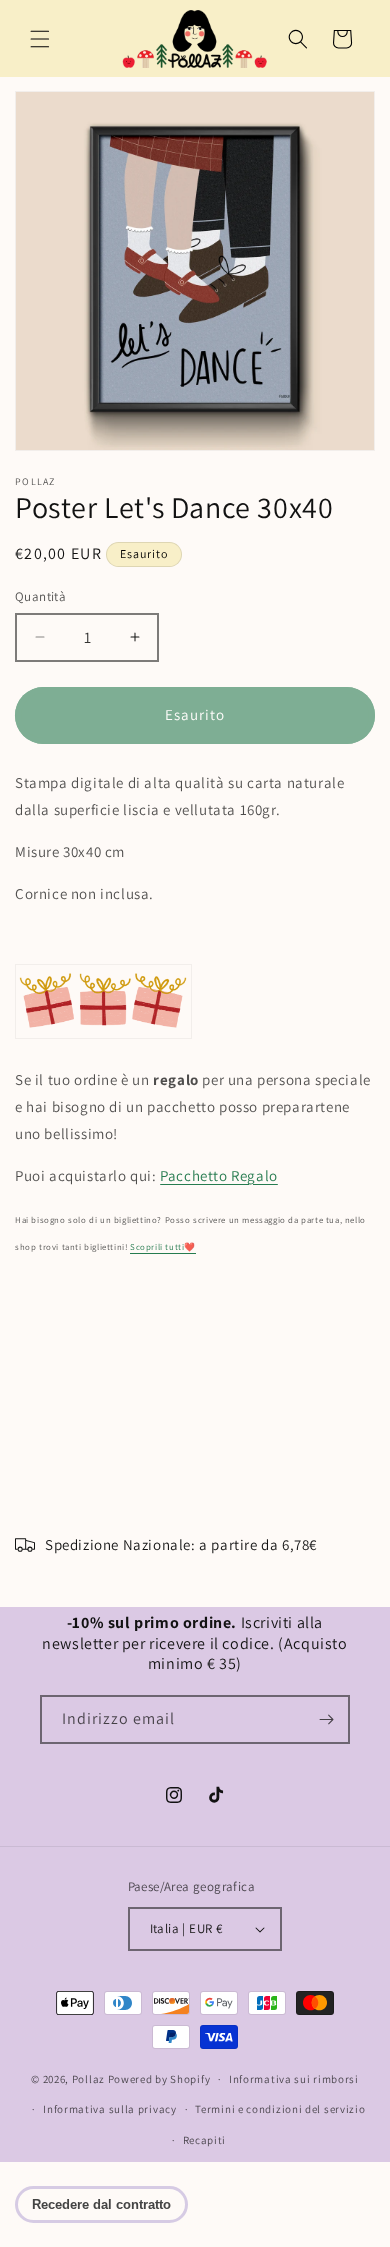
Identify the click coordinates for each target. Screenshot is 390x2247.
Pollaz (88, 2079)
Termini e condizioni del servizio (280, 2109)
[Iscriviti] (326, 1719)
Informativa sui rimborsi (294, 2079)
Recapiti (205, 2140)
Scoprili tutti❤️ (163, 1247)
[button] (40, 39)
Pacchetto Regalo (219, 1175)
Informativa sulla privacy (110, 2109)
